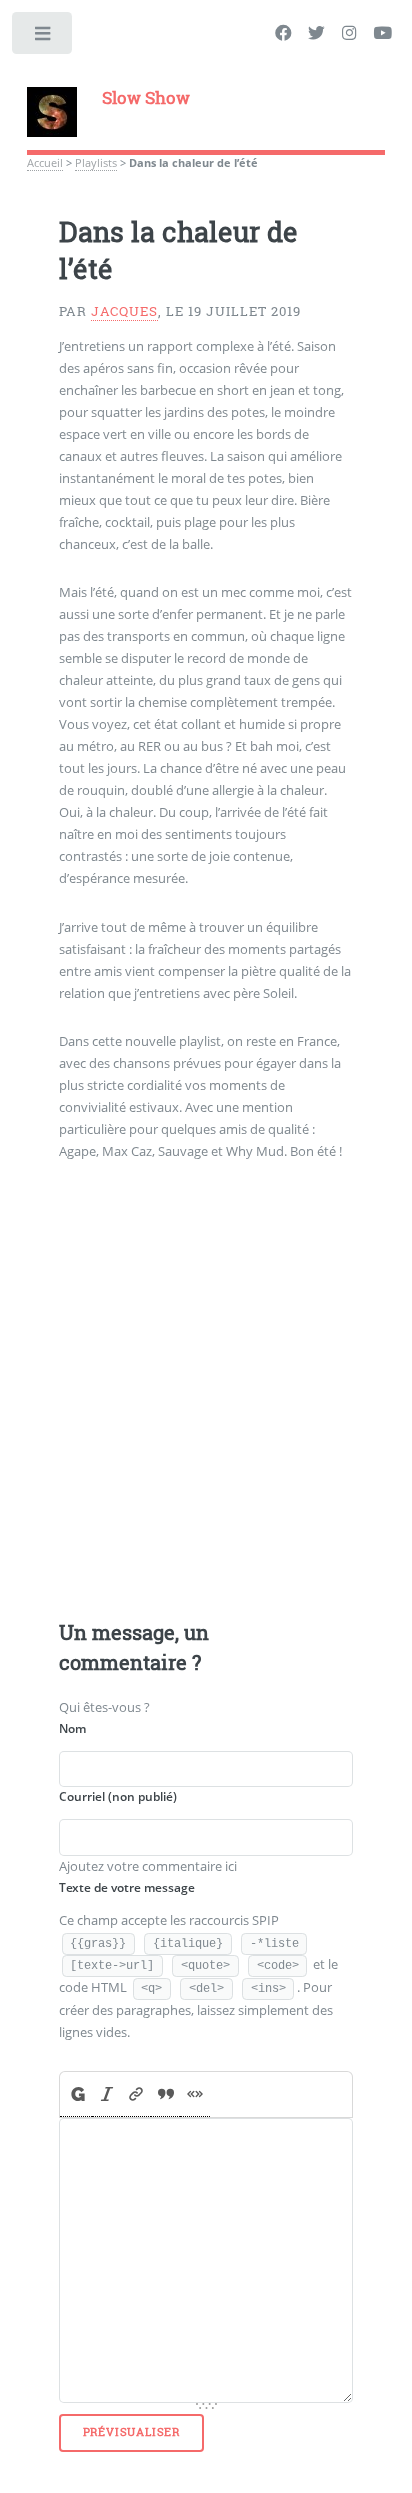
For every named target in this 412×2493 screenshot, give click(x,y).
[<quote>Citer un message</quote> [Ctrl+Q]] (165, 2094)
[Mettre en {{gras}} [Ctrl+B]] (76, 2094)
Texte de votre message (127, 1887)
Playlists (96, 163)
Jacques (124, 311)
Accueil (45, 163)
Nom (72, 1728)
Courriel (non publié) (118, 1796)
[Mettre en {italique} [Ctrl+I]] (106, 2094)
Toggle (43, 37)
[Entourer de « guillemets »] (194, 2094)
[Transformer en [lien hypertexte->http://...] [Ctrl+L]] (136, 2094)
